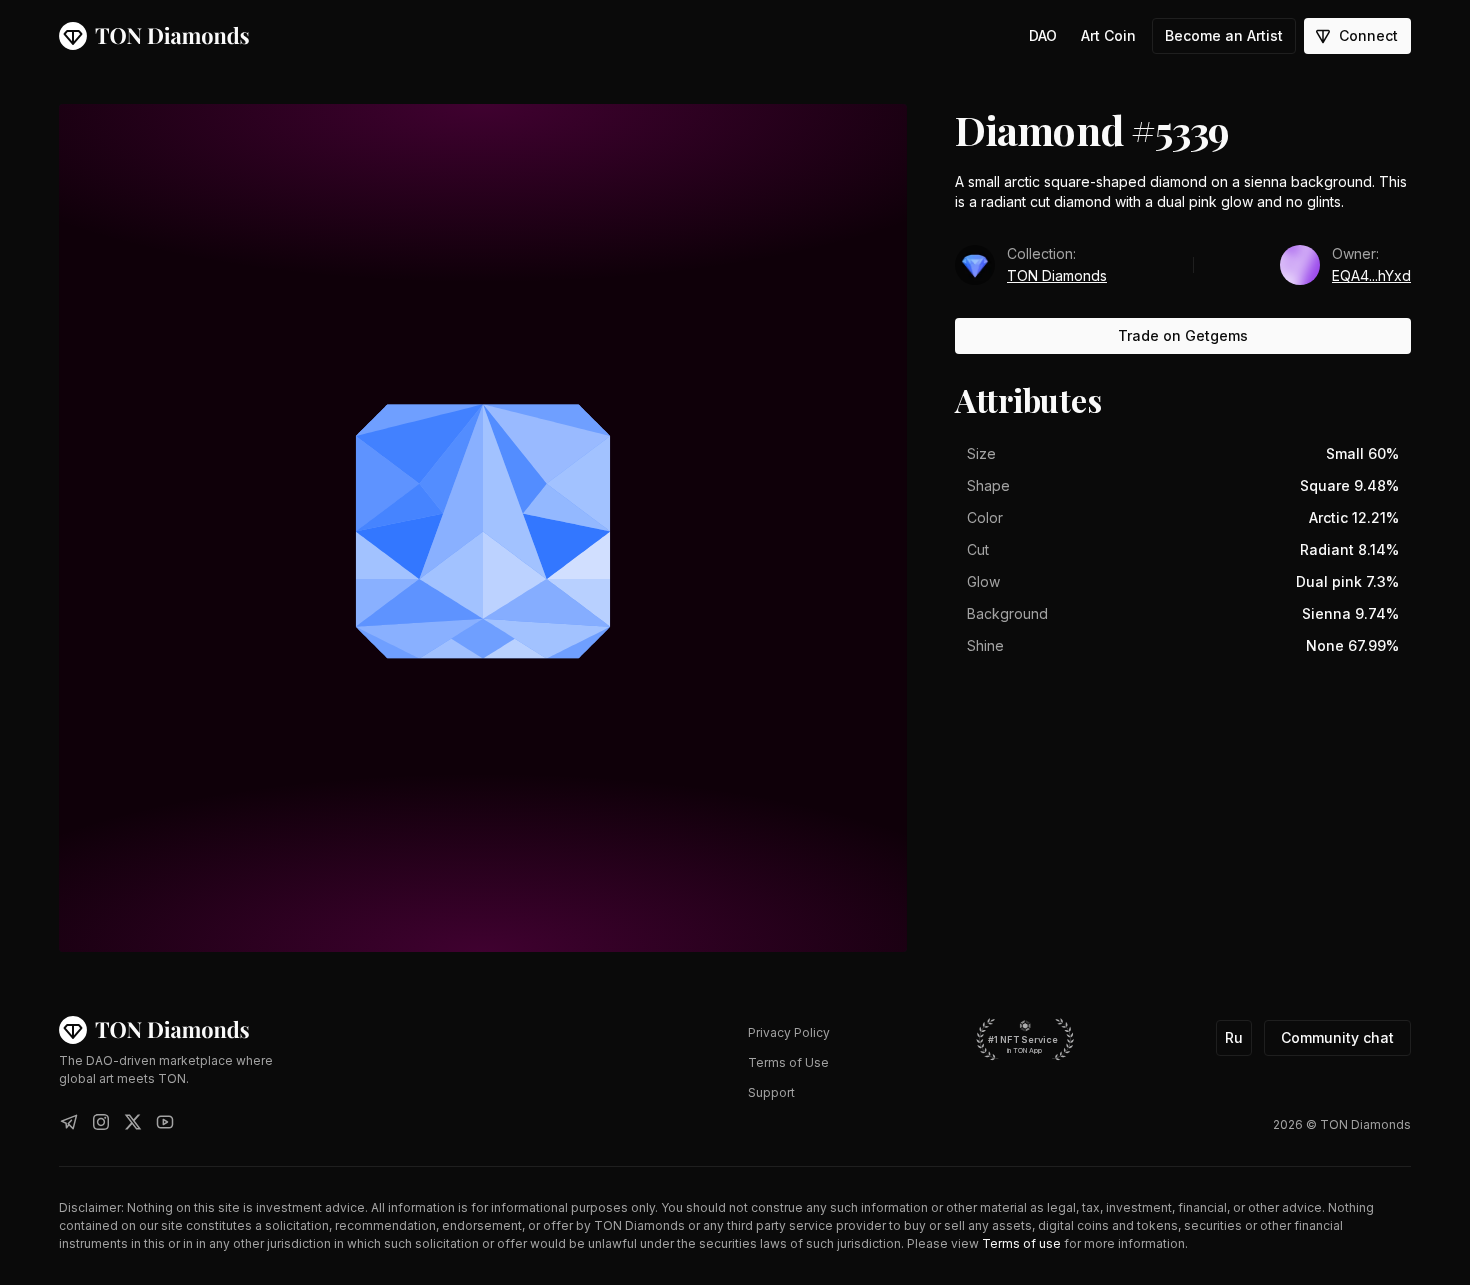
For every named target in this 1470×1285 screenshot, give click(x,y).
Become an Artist (1224, 35)
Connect (1368, 35)
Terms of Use (788, 1062)
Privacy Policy (789, 1032)
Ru (1234, 1037)
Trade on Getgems (1183, 335)
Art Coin (1108, 35)
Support (771, 1092)
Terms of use (1021, 1243)
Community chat (1337, 1037)
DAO (1043, 35)
